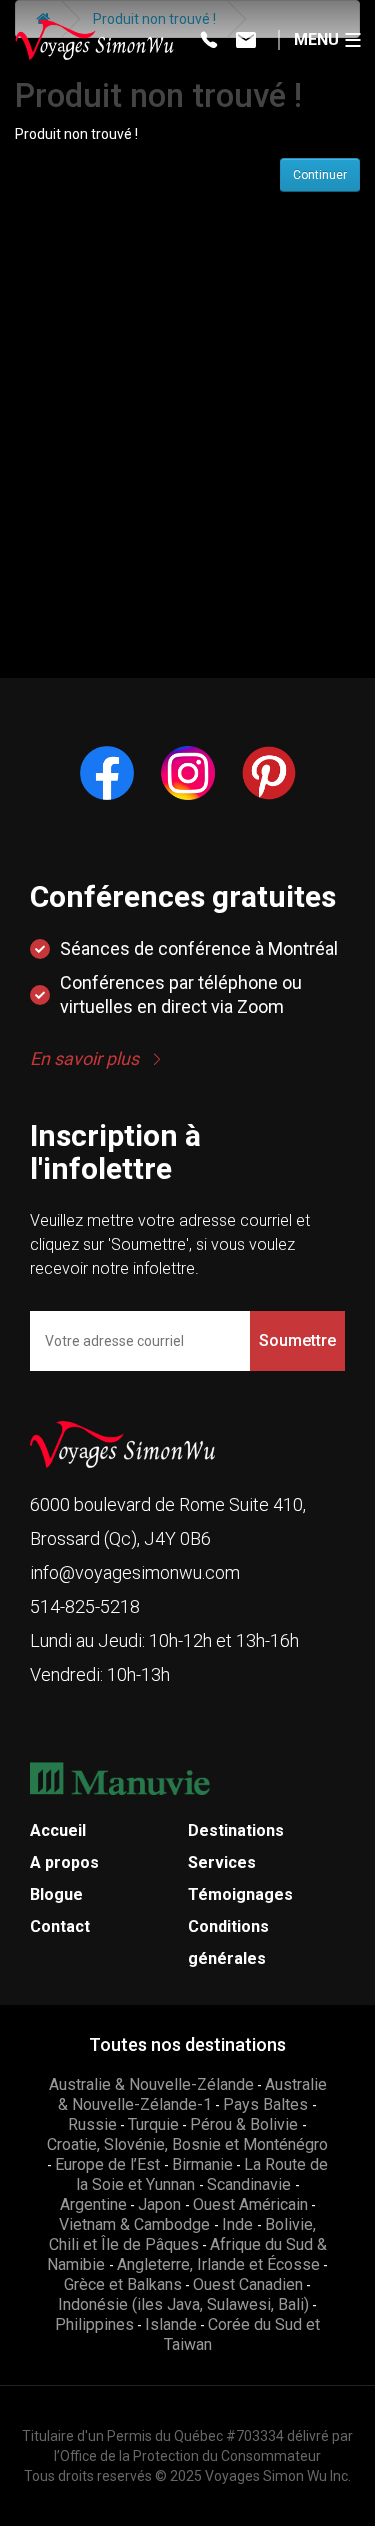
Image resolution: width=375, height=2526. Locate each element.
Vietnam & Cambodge (136, 2224)
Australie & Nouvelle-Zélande (151, 2084)
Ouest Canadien (248, 2284)
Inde (239, 2224)
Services (222, 1862)
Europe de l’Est (109, 2164)
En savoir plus (84, 1058)
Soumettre (297, 1340)
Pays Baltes (267, 2104)
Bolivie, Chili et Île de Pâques (183, 2234)
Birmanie (202, 2164)
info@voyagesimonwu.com (135, 1572)
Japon (161, 2204)
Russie (92, 2124)
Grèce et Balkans (123, 2284)
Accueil (58, 1830)
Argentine (93, 2204)
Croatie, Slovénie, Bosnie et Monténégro (187, 2144)
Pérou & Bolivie (246, 2124)
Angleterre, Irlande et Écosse (218, 2264)
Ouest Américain (250, 2204)
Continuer (320, 175)
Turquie (153, 2124)
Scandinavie (251, 2184)
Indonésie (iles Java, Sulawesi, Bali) (183, 2304)
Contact (60, 1926)
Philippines (94, 2324)
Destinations (236, 1830)
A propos (64, 1862)
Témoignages (240, 1894)
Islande (171, 2324)
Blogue (56, 1894)
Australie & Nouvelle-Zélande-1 (192, 2094)
